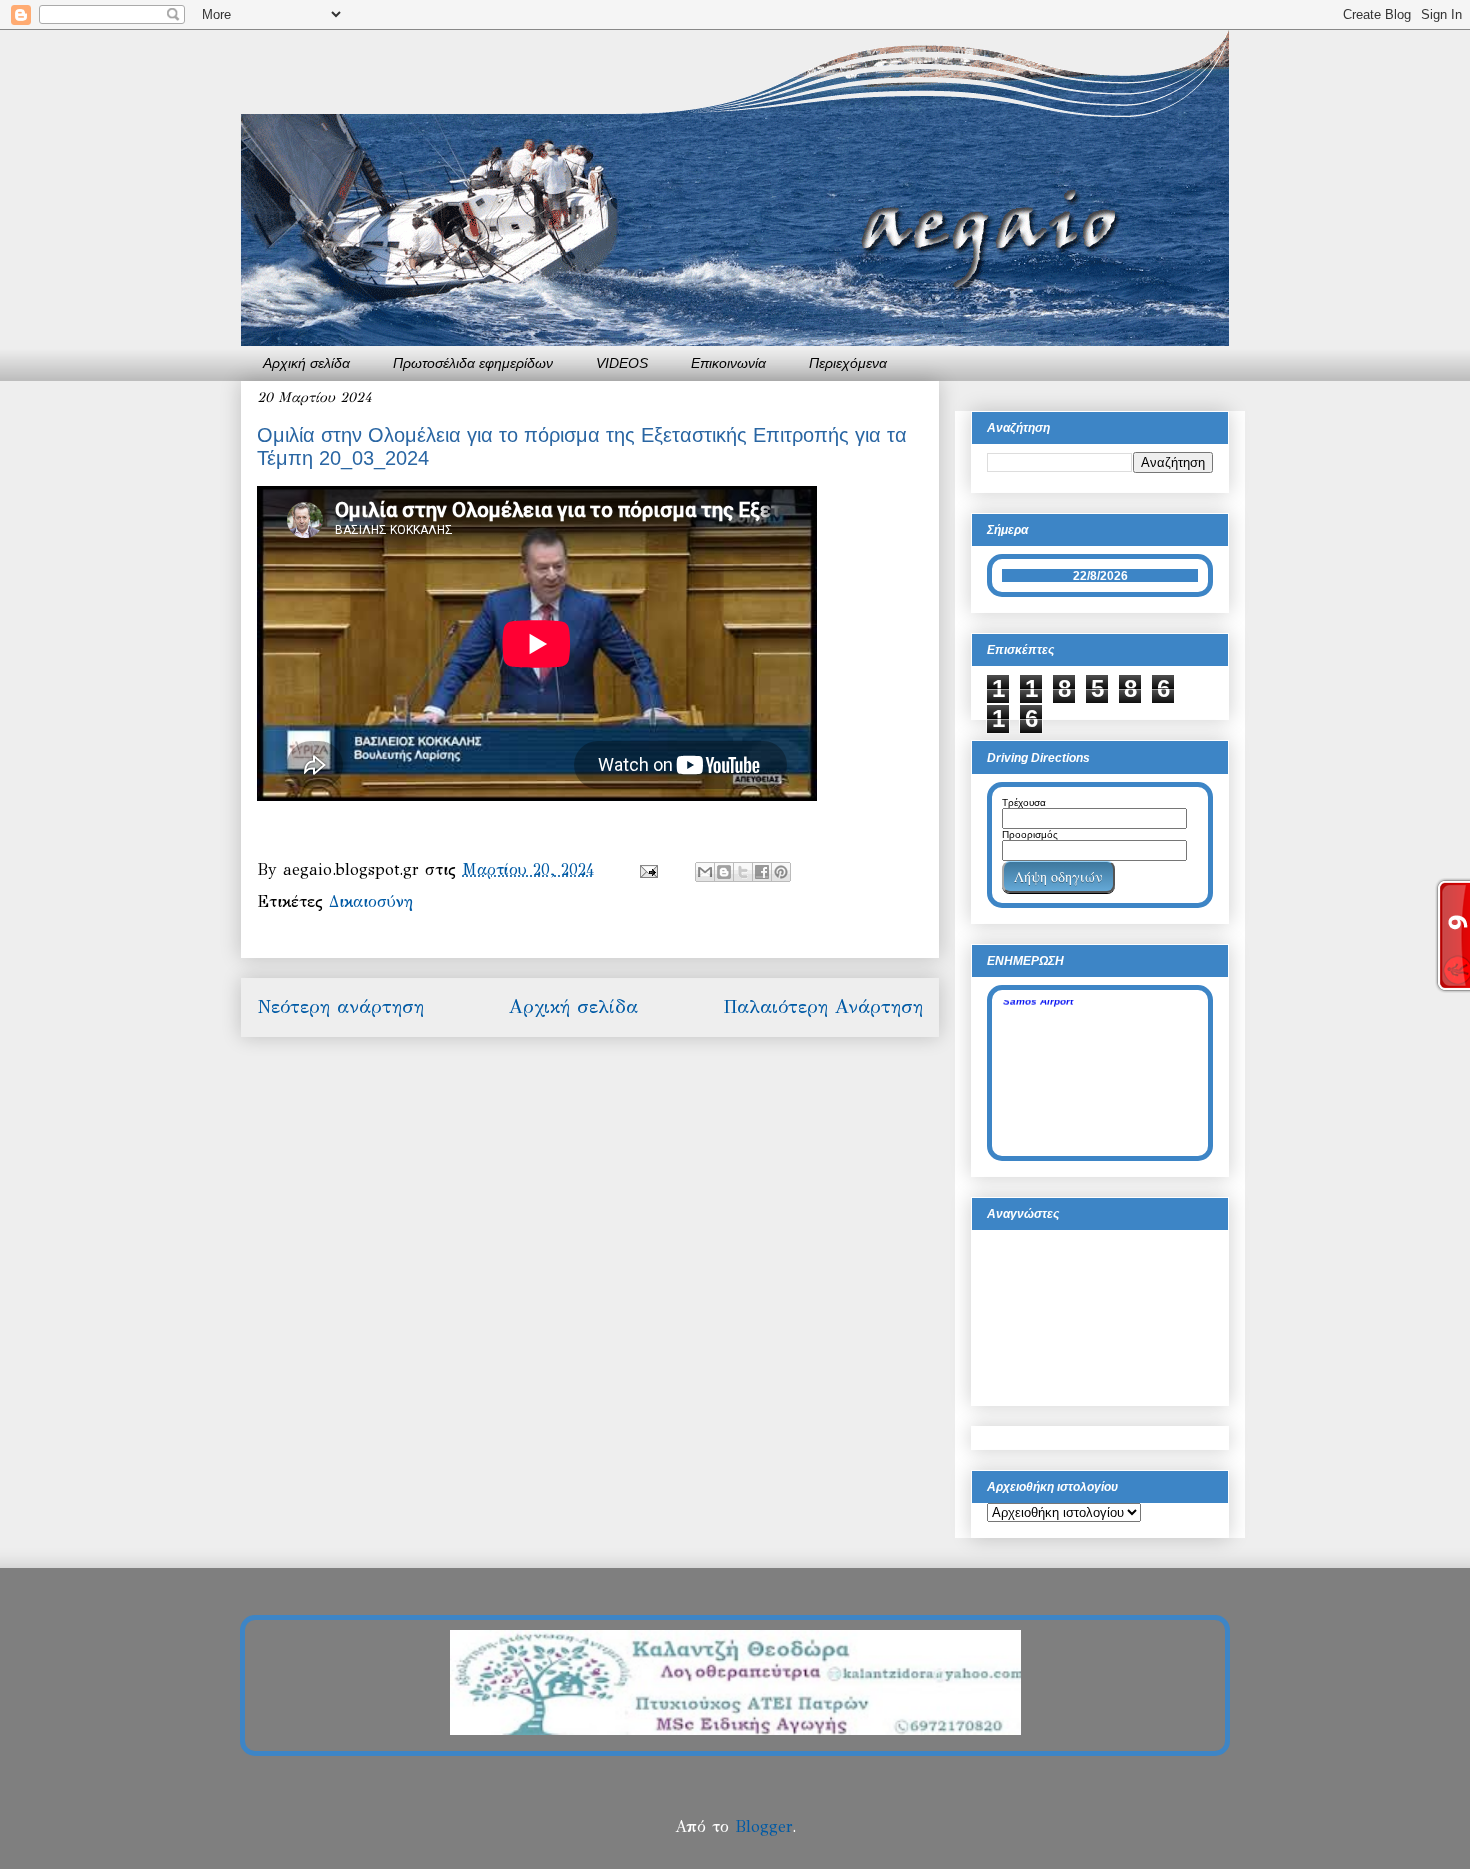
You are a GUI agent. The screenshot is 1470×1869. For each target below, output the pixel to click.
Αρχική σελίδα (306, 363)
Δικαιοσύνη (371, 901)
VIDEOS (622, 363)
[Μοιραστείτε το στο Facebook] (762, 872)
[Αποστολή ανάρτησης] (648, 869)
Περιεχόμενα (848, 363)
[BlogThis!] (724, 872)
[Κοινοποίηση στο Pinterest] (781, 872)
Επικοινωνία (728, 363)
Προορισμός (1030, 834)
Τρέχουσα (1024, 802)
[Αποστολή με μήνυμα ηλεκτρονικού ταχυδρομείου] (705, 872)
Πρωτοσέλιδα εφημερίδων (473, 363)
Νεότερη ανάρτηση (340, 1006)
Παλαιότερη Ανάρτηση (823, 1006)
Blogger (763, 1826)
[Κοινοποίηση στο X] (743, 872)
